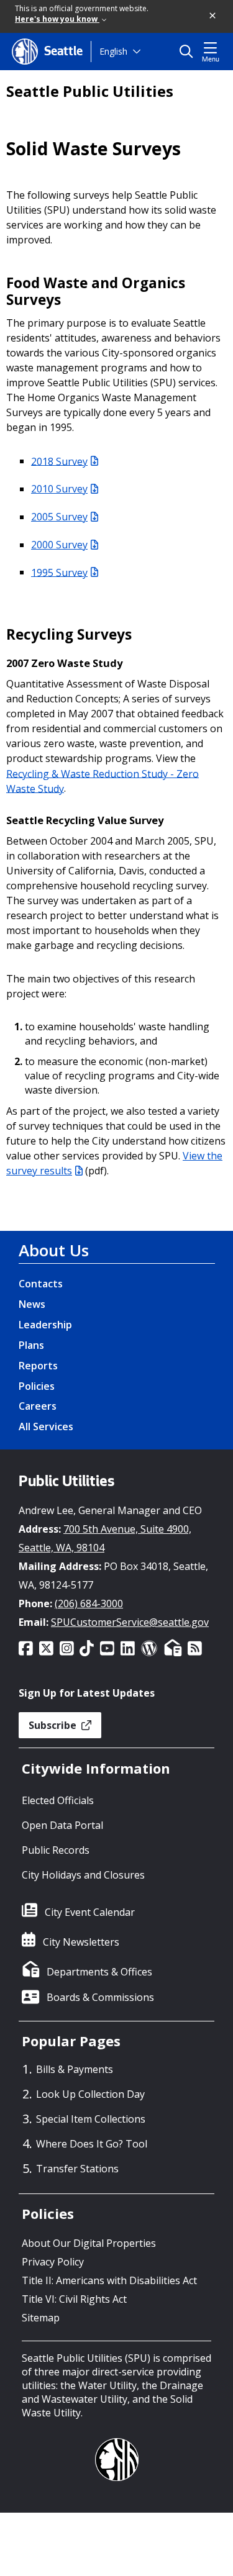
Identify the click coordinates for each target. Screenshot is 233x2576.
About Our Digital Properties (89, 2243)
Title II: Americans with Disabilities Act (109, 2280)
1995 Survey (59, 572)
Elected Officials (58, 1800)
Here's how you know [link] (57, 19)
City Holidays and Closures (83, 1875)
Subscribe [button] (54, 1725)
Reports (38, 1366)
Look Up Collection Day (90, 2094)
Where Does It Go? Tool (92, 2144)
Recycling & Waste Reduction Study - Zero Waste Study (103, 781)
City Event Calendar (90, 1912)
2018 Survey (59, 461)
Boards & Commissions (100, 1997)
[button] (213, 16)
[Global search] (189, 52)
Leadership (45, 1325)
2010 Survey (59, 489)
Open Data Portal (62, 1825)
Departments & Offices (99, 1972)
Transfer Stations (77, 2169)
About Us (54, 1250)
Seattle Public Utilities (90, 91)
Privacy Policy (53, 2262)
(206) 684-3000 (89, 1603)
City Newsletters (81, 1942)
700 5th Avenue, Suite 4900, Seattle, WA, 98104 (105, 1538)
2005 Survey (59, 517)
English (113, 51)
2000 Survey (59, 545)
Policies (37, 1386)
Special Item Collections (91, 2119)
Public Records (56, 1850)
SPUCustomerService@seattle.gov (130, 1622)
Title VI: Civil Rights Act (74, 2299)
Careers (38, 1406)
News (32, 1304)
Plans (31, 1345)
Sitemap (41, 2318)
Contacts (41, 1284)
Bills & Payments (75, 2069)
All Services (46, 1426)
